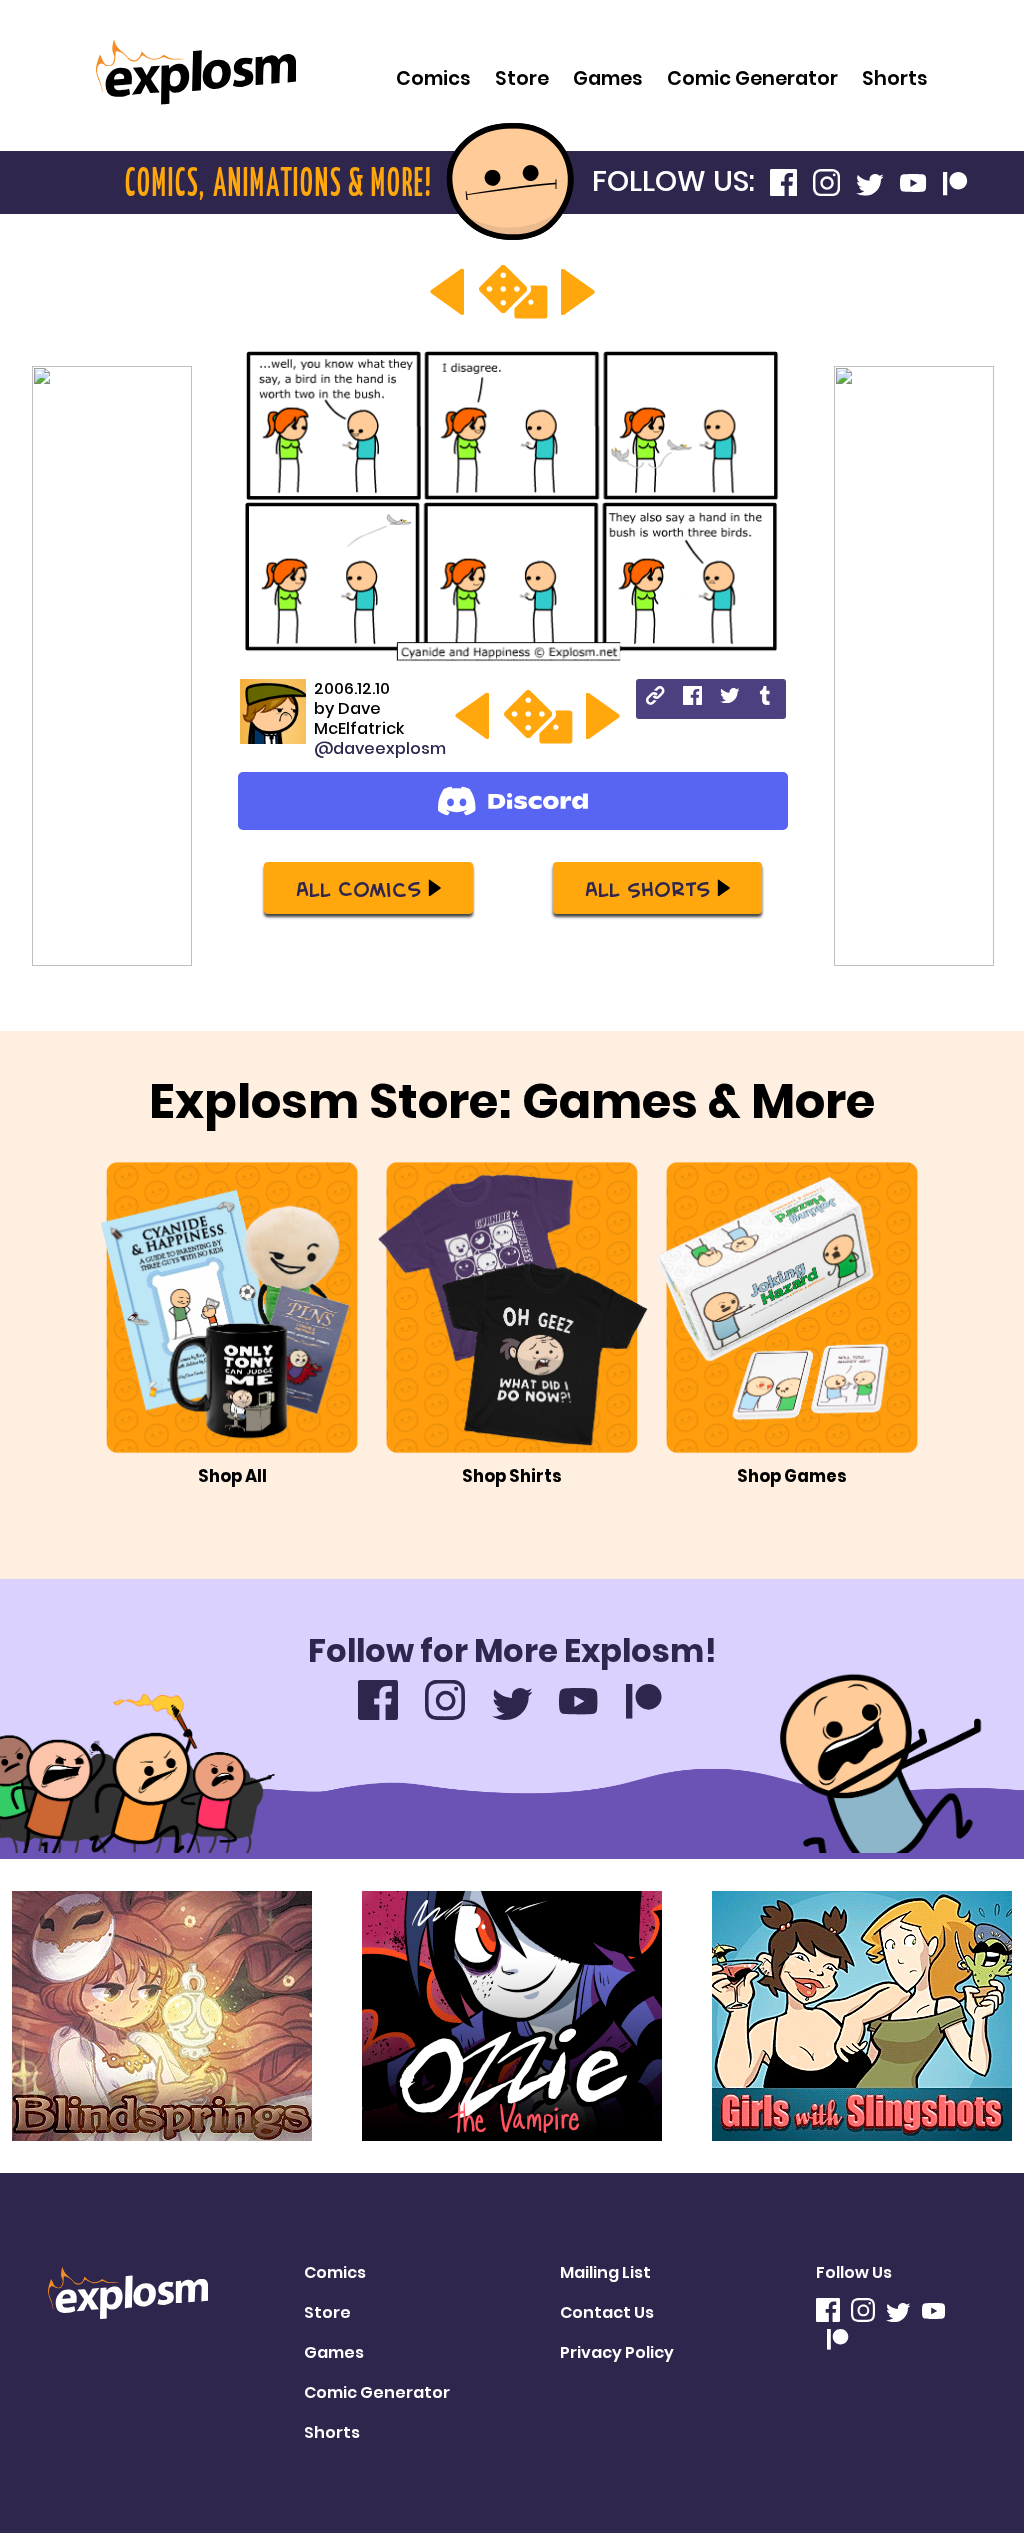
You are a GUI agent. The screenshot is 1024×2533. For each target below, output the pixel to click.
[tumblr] (766, 698)
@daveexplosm (380, 748)
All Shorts (647, 888)
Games (608, 78)
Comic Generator (752, 78)
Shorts (895, 78)
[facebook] (692, 698)
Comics (433, 78)
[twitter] (729, 698)
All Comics (358, 888)
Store (522, 78)
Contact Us (607, 2312)
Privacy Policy (617, 2352)
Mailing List (605, 2272)
